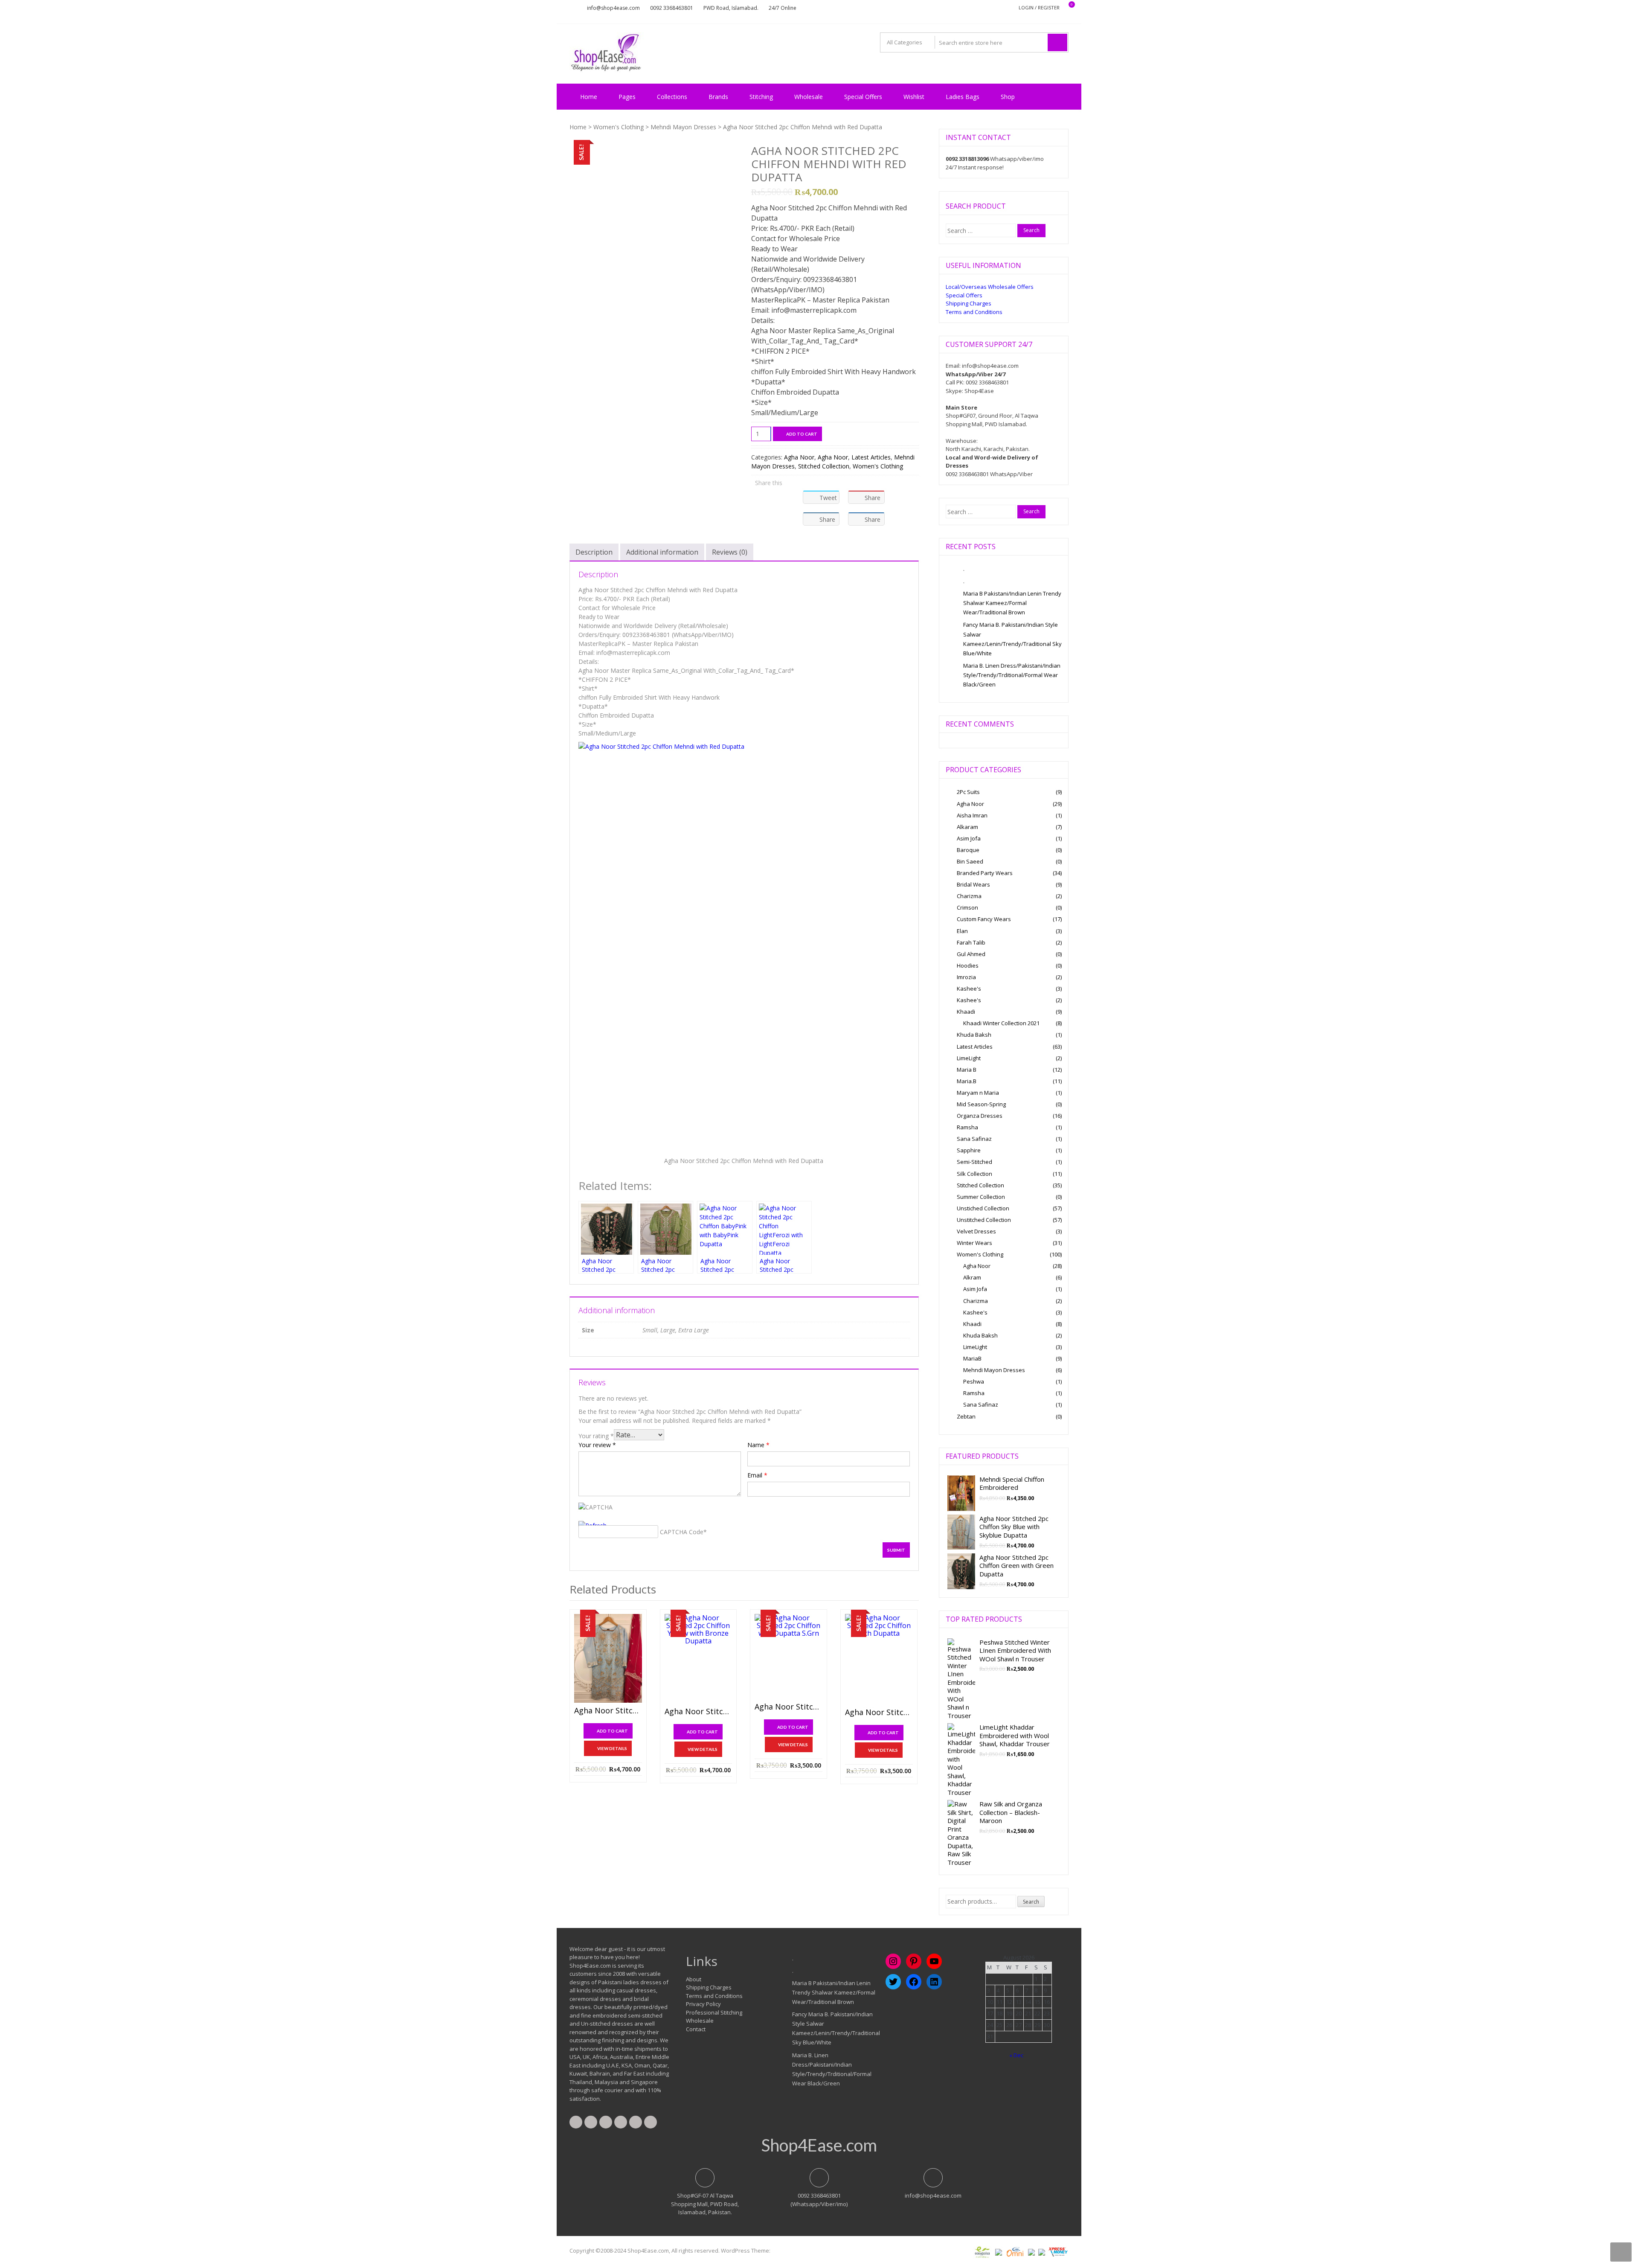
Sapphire (969, 1150)
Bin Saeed (970, 861)
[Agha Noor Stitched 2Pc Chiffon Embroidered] (608, 1658)
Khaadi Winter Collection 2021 (1001, 1023)
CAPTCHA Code (682, 1532)
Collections (672, 97)
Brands (718, 97)
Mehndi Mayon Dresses (683, 127)
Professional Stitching (714, 2012)
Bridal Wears (973, 884)
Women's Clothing (619, 127)
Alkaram (967, 827)
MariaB (972, 1358)
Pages (627, 97)
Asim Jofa (969, 838)
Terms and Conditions (974, 312)
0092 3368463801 (672, 8)
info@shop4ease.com (613, 8)
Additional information (662, 552)
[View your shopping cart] (1066, 8)
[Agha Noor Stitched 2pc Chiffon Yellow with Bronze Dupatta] (698, 1659)
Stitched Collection (824, 466)
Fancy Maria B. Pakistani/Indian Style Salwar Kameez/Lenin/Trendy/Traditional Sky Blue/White (1012, 639)
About (694, 1979)
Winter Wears (974, 1243)
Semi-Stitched (974, 1162)
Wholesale (809, 97)
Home (589, 97)
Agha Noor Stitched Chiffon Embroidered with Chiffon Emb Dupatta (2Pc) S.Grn (789, 1707)
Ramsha (967, 1127)
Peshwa (974, 1381)
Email (757, 1475)
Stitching (761, 97)
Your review (597, 1445)
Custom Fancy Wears (984, 919)
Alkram (972, 1277)
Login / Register (1039, 7)
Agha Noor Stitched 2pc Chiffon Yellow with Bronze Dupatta (698, 1712)
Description (594, 552)
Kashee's (969, 989)
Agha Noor (799, 457)
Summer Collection (981, 1197)
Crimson (967, 907)
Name (758, 1445)
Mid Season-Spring (981, 1104)
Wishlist (914, 97)
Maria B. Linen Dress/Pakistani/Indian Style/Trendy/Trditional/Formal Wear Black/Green (1012, 675)
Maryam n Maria (978, 1093)
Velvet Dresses (976, 1231)
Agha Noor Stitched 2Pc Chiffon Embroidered (608, 1711)
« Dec (1016, 2055)
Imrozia (966, 977)
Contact (696, 2029)
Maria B (967, 1070)
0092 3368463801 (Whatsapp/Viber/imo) (819, 2200)
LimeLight (969, 1058)
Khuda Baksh (974, 1035)
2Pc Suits (968, 792)
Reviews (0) (730, 552)
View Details (612, 1748)
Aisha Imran (972, 815)
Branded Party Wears (985, 873)
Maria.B (967, 1081)
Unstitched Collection (984, 1220)
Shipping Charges (969, 303)
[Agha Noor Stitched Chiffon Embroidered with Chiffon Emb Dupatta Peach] (879, 1659)
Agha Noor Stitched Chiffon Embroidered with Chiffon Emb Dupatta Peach (879, 1713)
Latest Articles (871, 457)
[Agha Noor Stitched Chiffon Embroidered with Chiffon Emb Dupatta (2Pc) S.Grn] (789, 1656)
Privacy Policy (703, 2004)
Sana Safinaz (974, 1139)
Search (1031, 1902)
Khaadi (966, 1012)
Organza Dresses (980, 1116)
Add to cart (802, 434)
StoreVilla (784, 2251)
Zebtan (966, 1416)
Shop (1008, 97)
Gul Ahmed (971, 954)
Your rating (596, 1436)
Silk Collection (974, 1174)
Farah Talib (971, 942)
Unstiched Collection (983, 1208)
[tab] (594, 552)
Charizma (969, 896)
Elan (962, 931)
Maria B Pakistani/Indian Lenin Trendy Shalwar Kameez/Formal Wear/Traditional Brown (1012, 603)
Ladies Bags (963, 97)
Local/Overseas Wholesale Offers (990, 287)
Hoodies (968, 965)
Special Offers (863, 97)
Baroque (968, 850)
